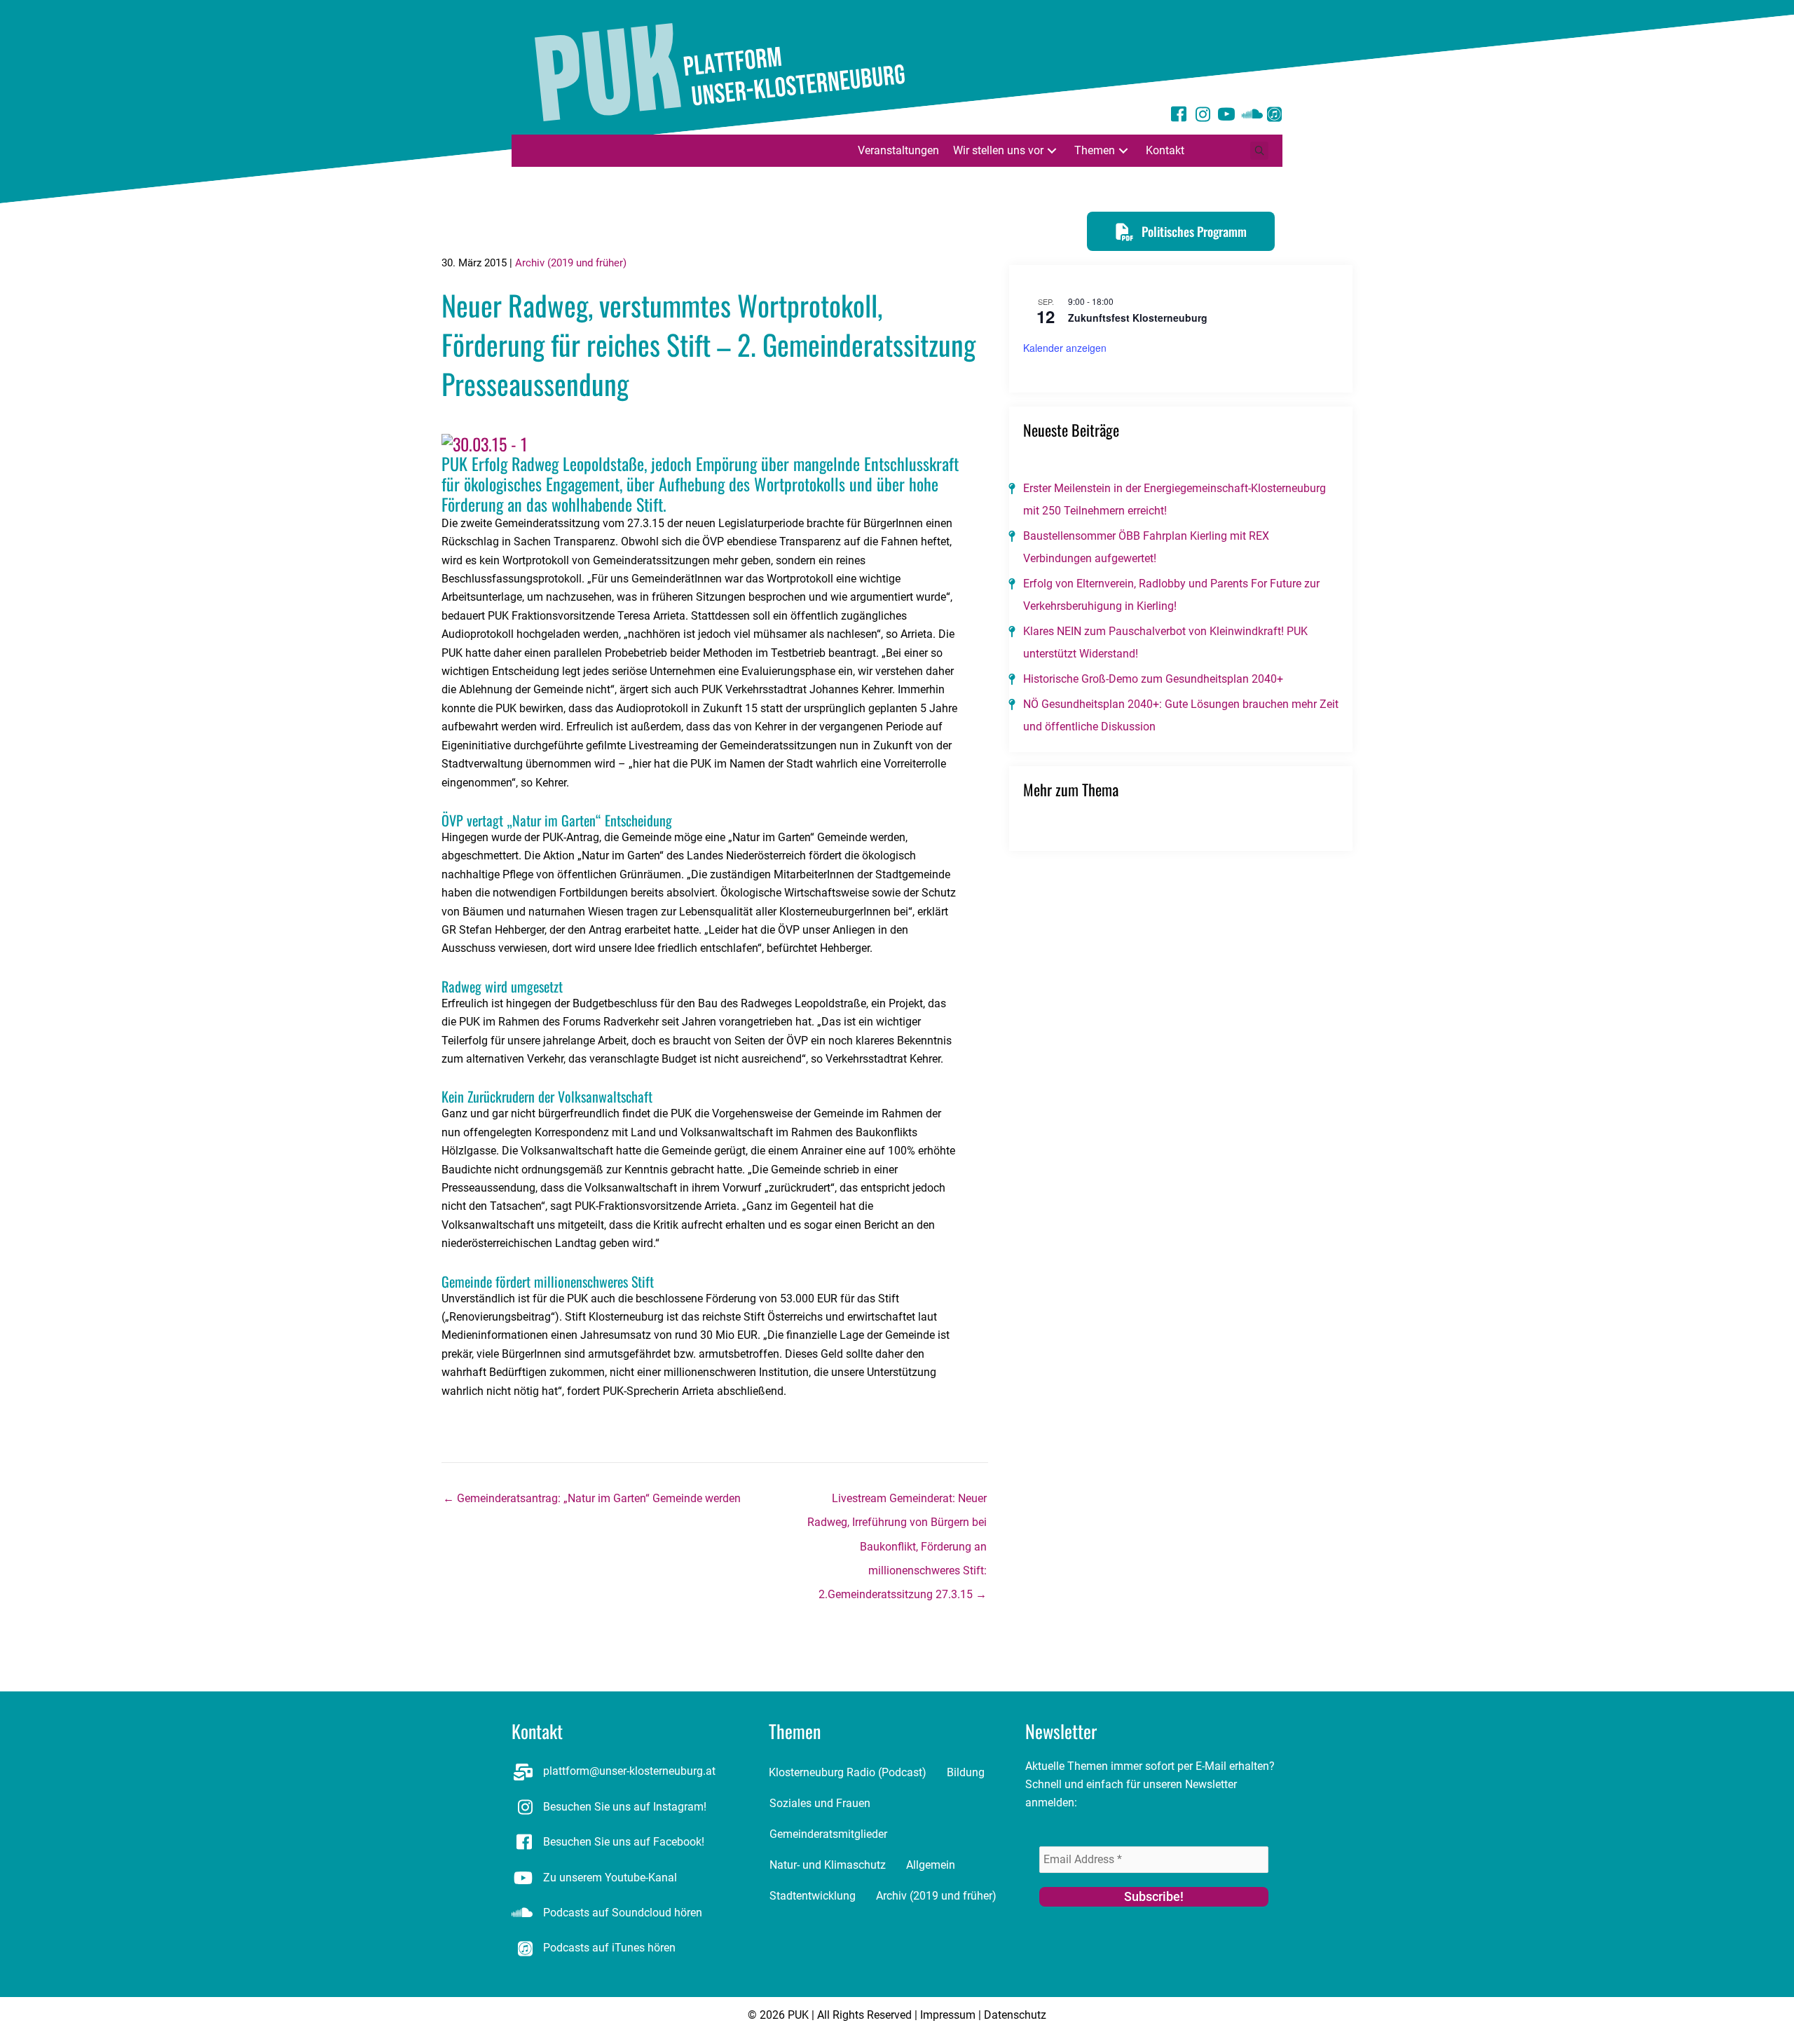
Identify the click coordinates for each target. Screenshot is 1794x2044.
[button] (1052, 150)
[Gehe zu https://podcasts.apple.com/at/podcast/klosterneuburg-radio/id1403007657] (1274, 116)
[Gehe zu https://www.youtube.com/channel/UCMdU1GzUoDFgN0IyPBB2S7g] (1226, 116)
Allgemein (931, 1865)
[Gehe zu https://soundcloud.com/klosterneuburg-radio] (1250, 116)
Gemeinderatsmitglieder (828, 1834)
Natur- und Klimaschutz (828, 1865)
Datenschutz (1015, 2015)
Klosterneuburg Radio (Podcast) (848, 1772)
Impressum (948, 2015)
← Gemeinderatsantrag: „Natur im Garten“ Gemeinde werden (592, 1498)
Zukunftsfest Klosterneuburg (1138, 318)
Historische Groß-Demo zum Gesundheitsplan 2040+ (1153, 679)
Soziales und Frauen (820, 1803)
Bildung (966, 1772)
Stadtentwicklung (813, 1896)
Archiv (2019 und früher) (571, 263)
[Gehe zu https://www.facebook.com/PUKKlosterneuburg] (1179, 116)
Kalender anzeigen (1065, 348)
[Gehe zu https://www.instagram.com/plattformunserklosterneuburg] (1203, 116)
